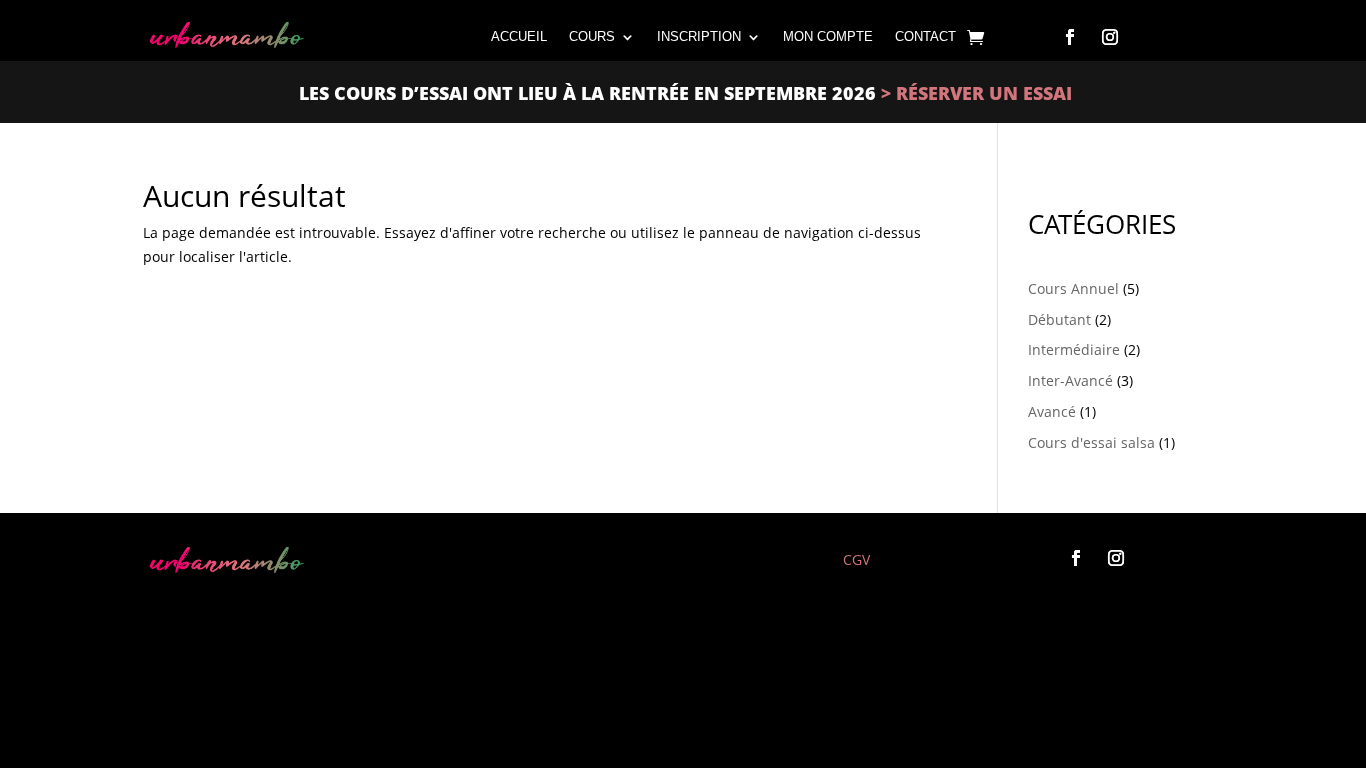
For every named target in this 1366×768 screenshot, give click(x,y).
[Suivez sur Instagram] (1110, 37)
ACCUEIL (519, 36)
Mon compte (828, 36)
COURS (592, 36)
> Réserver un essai (974, 93)
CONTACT (925, 36)
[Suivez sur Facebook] (1070, 37)
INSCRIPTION (699, 36)
